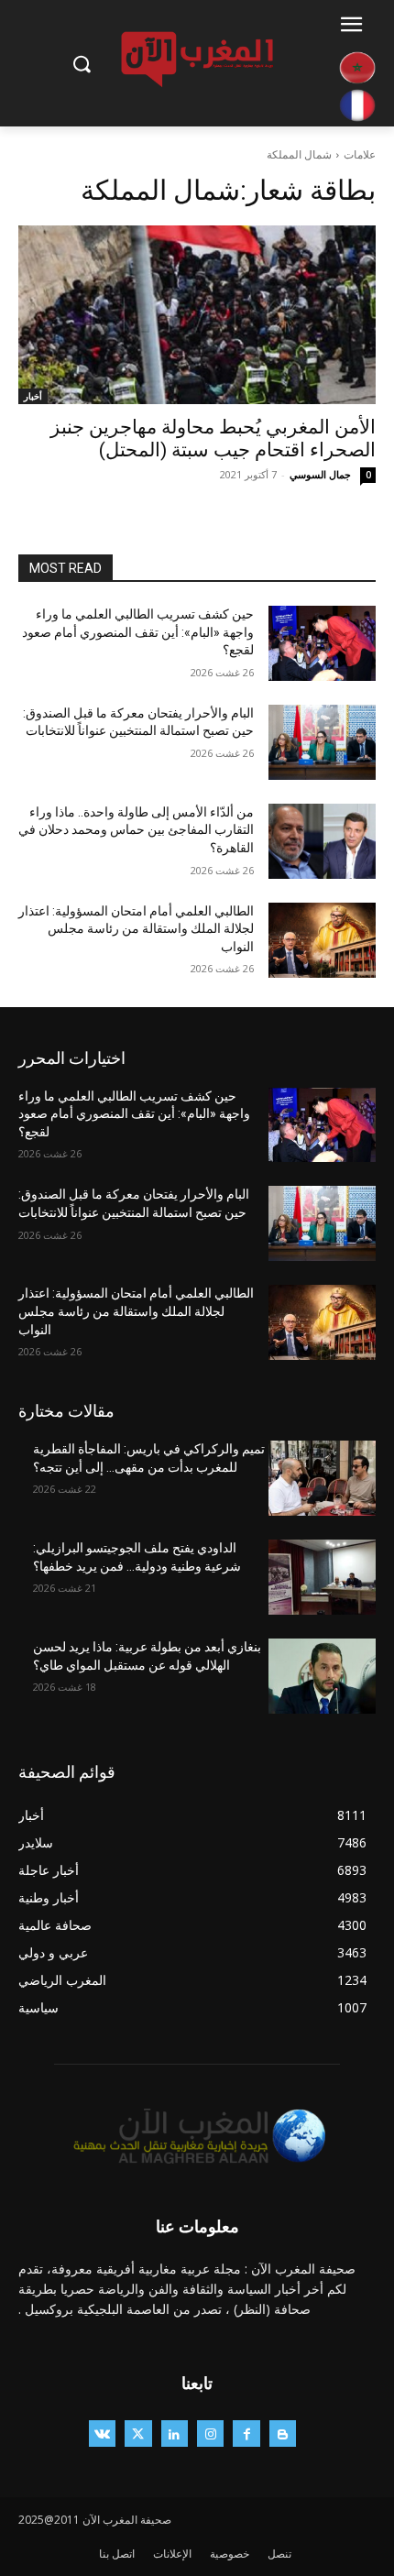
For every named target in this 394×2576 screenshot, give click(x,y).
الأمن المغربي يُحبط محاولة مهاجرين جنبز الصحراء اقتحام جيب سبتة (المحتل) (213, 438)
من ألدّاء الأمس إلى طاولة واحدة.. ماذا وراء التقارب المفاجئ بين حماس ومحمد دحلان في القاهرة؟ (136, 830)
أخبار (33, 396)
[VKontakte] (102, 2433)
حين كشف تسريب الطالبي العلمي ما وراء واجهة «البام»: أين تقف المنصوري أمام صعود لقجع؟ (138, 632)
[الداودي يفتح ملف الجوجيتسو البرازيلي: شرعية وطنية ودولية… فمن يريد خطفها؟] (322, 1577)
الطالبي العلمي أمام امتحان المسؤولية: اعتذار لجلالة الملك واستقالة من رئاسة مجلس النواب (136, 929)
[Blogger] (283, 2433)
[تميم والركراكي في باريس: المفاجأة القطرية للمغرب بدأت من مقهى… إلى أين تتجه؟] (322, 1478)
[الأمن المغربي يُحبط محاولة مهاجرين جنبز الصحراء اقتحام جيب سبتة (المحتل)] (197, 315)
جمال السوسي (320, 474)
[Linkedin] (175, 2433)
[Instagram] (210, 2433)
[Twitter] (138, 2433)
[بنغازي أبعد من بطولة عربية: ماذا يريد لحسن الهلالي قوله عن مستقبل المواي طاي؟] (322, 1676)
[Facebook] (246, 2433)
